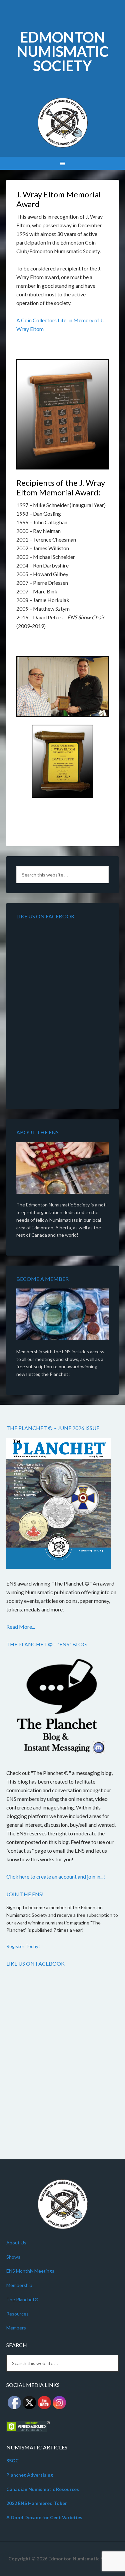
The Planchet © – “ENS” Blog (46, 1644)
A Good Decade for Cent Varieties (44, 2517)
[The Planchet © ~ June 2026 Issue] (59, 1504)
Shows (13, 2257)
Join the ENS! (25, 1894)
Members (16, 2328)
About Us (16, 2243)
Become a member (42, 1279)
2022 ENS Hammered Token (37, 2503)
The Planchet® (22, 2299)
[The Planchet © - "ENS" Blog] (59, 1707)
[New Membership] (63, 1316)
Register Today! (23, 1946)
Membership (19, 2285)
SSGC (12, 2461)
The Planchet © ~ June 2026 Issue (53, 1428)
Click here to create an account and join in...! (56, 1876)
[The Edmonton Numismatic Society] (63, 1169)
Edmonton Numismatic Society (63, 51)
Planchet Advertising (30, 2475)
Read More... (21, 1627)
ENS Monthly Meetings (30, 2271)
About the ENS (37, 1132)
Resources (17, 2314)
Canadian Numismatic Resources (43, 2489)
